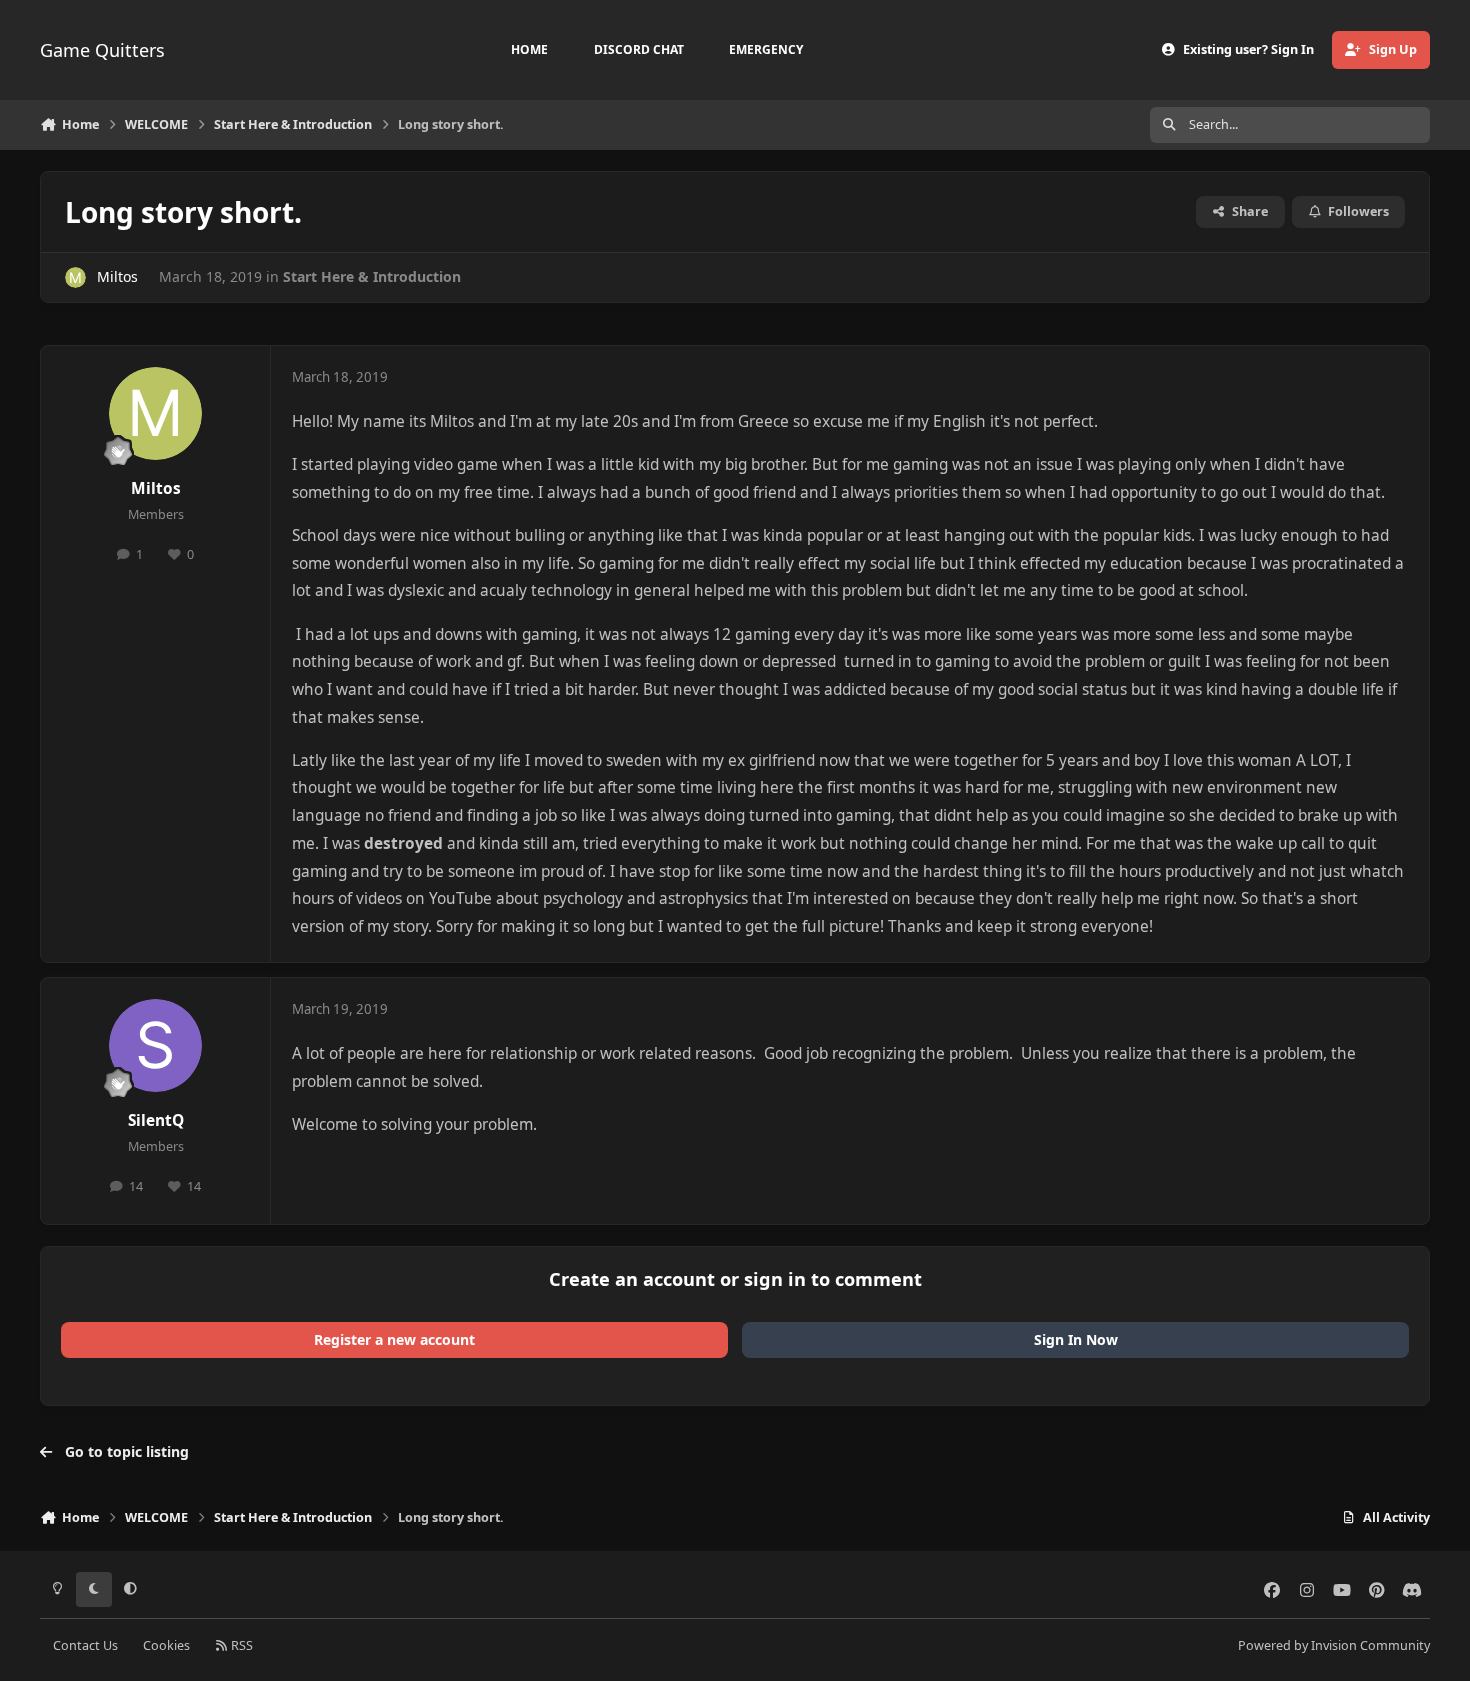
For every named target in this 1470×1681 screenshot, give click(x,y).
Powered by (1334, 1645)
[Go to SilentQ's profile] (156, 1046)
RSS (240, 1645)
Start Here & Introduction (372, 276)
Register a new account (394, 1339)
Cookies (166, 1645)
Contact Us (85, 1645)
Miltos (117, 276)
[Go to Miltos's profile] (75, 277)
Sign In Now (1076, 1339)
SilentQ (156, 1120)
